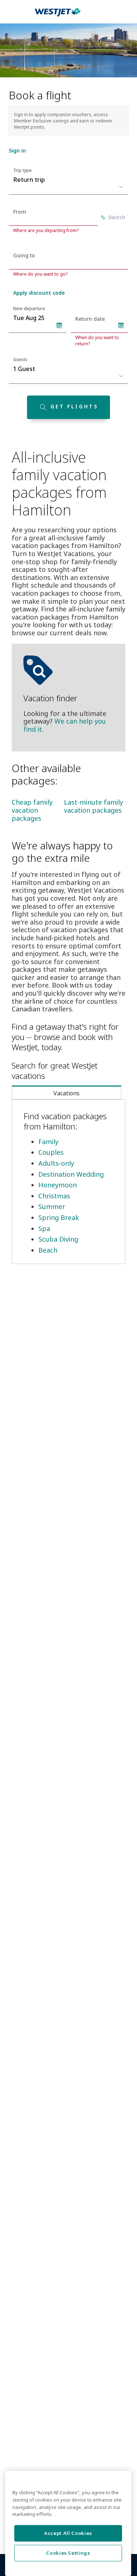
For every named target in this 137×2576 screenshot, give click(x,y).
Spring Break (59, 1217)
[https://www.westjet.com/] (58, 16)
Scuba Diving (58, 1239)
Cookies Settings (68, 2547)
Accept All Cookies (68, 2528)
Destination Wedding (71, 1174)
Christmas (54, 1196)
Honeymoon (58, 1185)
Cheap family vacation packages (32, 810)
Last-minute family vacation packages (94, 806)
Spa (44, 1228)
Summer (52, 1206)
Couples (51, 1152)
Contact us (26, 2572)
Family (48, 1142)
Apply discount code (39, 293)
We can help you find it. (65, 725)
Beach (48, 1250)
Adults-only (56, 1163)
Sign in (17, 150)
